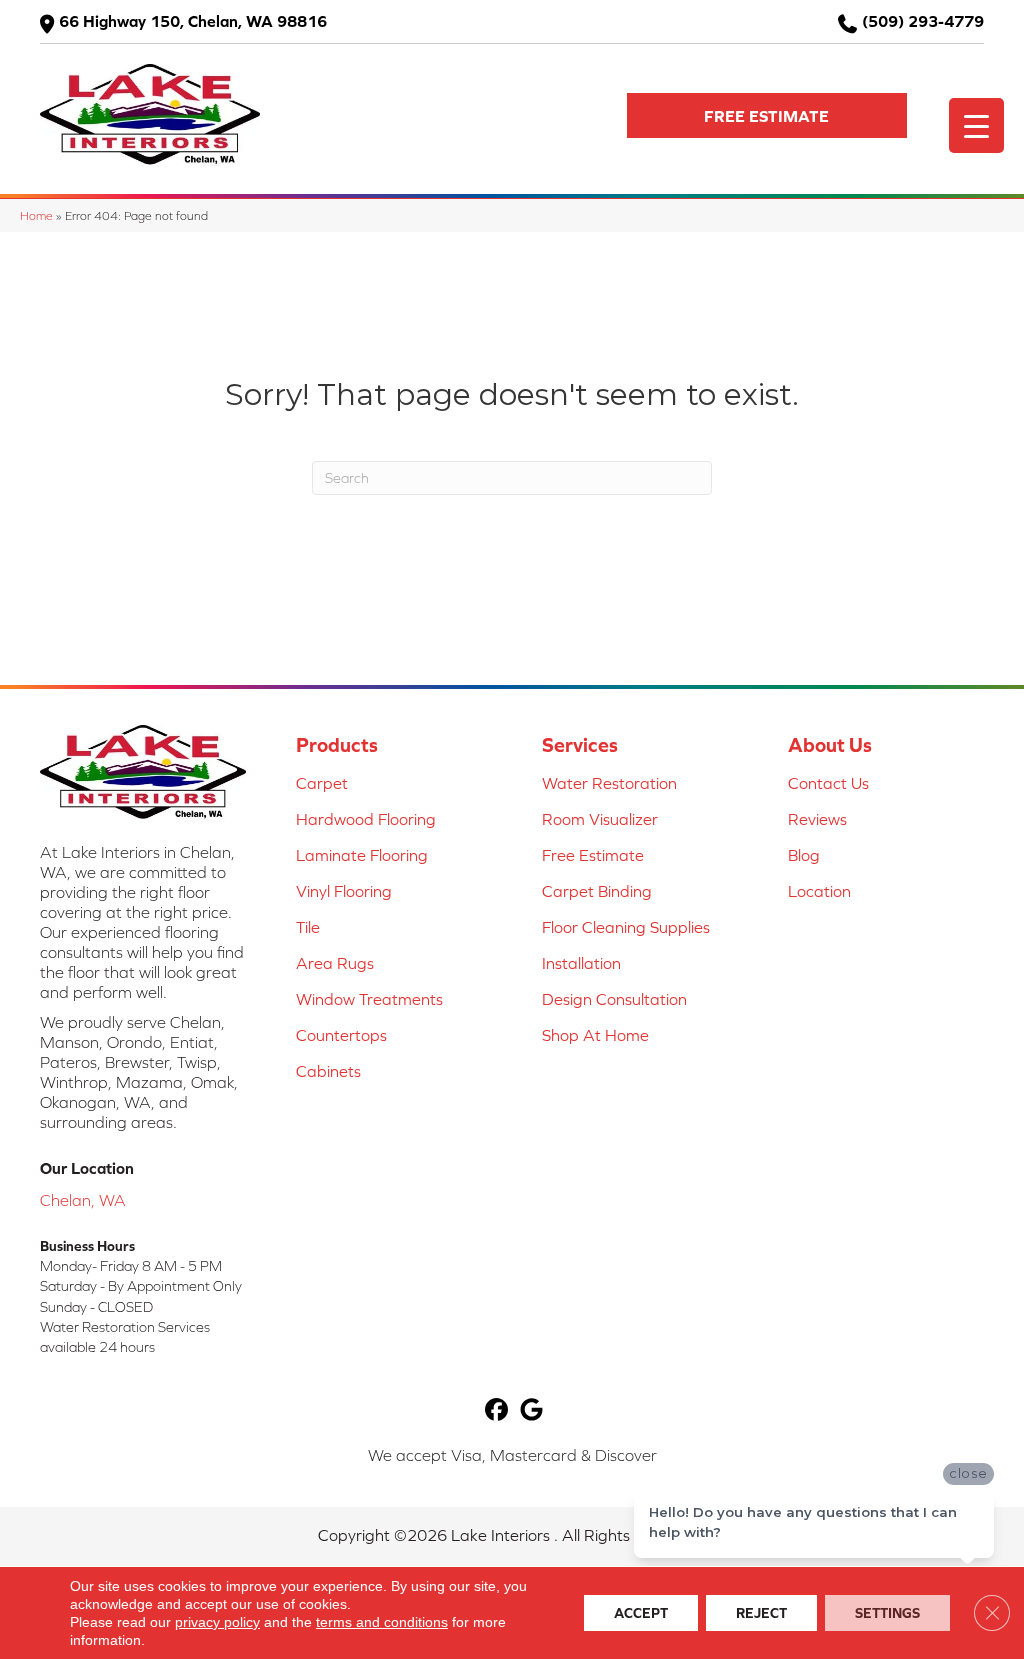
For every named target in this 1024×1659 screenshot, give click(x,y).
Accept (641, 1613)
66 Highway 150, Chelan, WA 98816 (193, 21)
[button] (767, 115)
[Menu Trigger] (976, 125)
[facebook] (496, 1410)
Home (36, 215)
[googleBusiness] (531, 1410)
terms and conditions (382, 1622)
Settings (887, 1613)
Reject (761, 1613)
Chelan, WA (83, 1200)
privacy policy (217, 1622)
